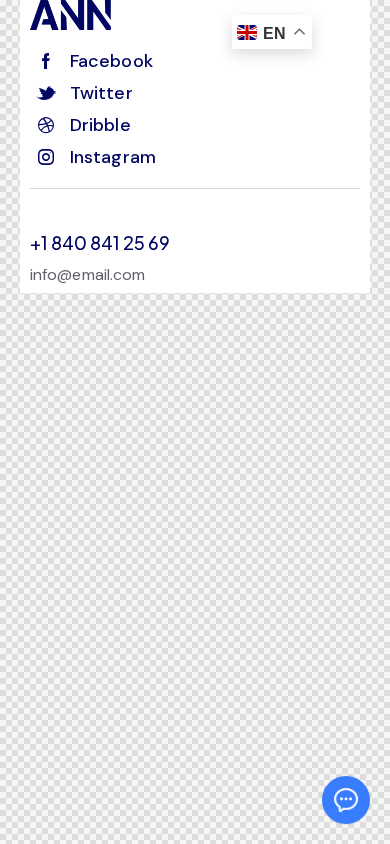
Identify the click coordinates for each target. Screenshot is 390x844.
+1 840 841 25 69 (100, 243)
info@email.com (87, 274)
